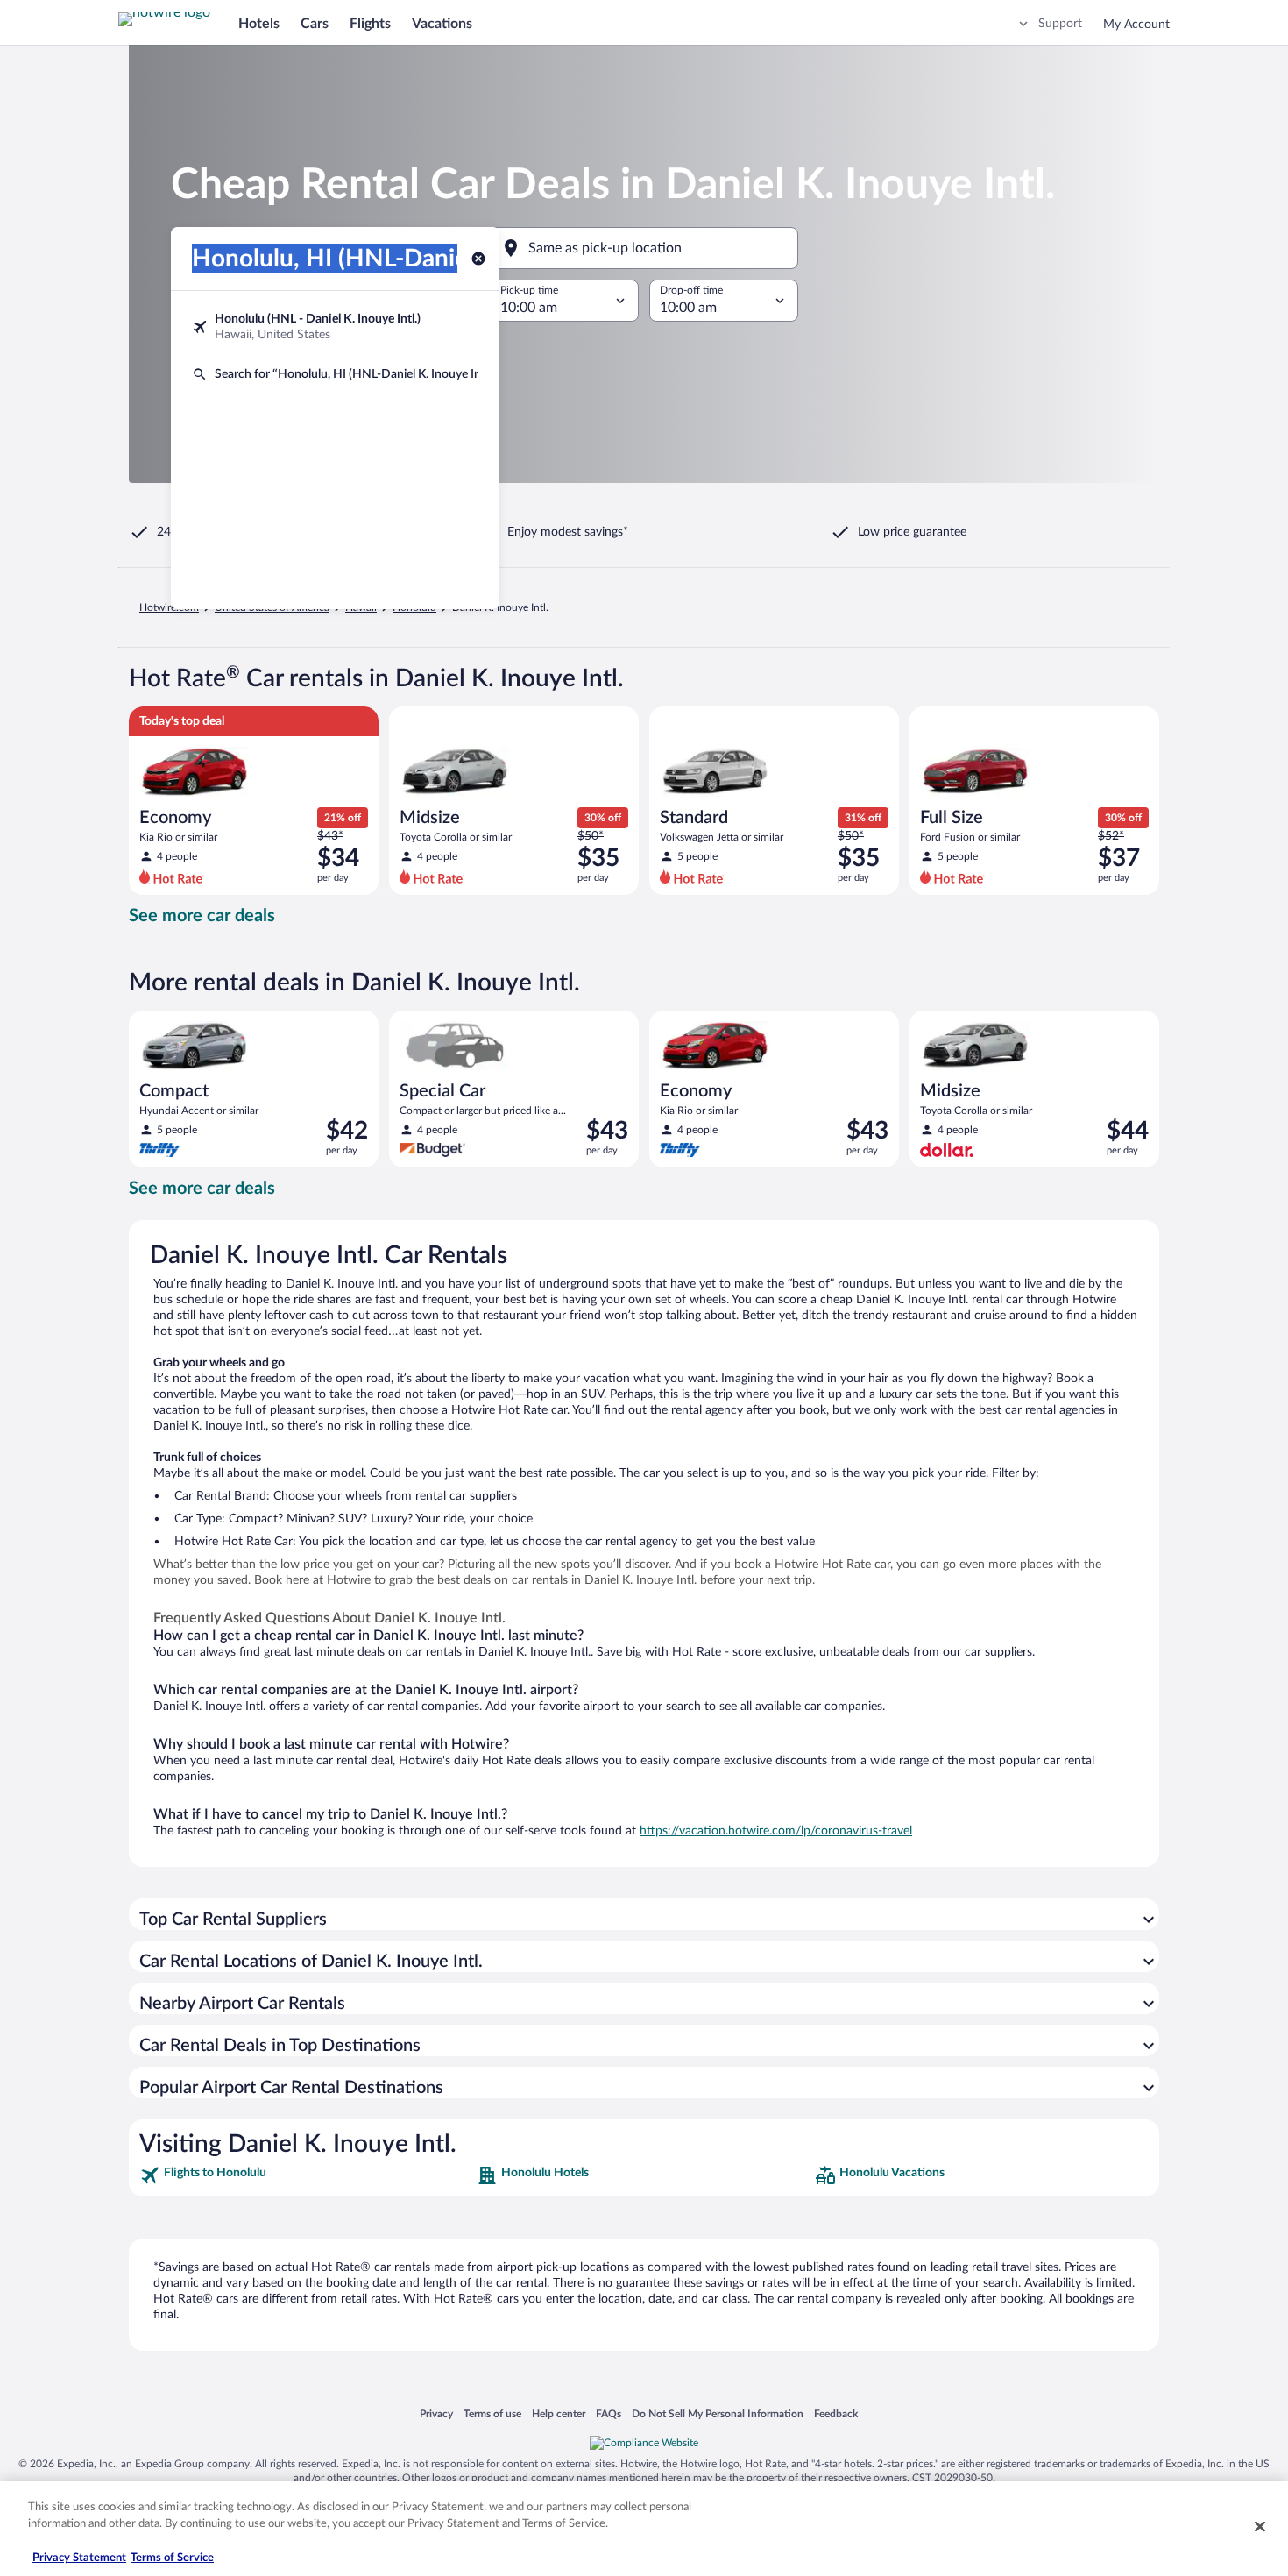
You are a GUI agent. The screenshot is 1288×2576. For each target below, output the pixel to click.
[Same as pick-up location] (644, 248)
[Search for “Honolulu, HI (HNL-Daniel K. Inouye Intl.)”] (335, 374)
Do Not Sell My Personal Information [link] (718, 2413)
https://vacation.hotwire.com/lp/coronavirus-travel (776, 1831)
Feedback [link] (836, 2413)
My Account (1136, 25)
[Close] (1260, 2526)
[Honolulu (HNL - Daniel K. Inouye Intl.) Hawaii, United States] (335, 327)
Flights (370, 24)
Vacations (442, 24)
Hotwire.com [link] (169, 607)
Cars (315, 24)
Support (1060, 24)
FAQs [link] (609, 2413)
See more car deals (202, 916)
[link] (306, 2175)
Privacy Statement (79, 2558)
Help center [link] (559, 2413)
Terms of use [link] (492, 2413)
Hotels (259, 24)
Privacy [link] (436, 2413)
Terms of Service (172, 2558)
